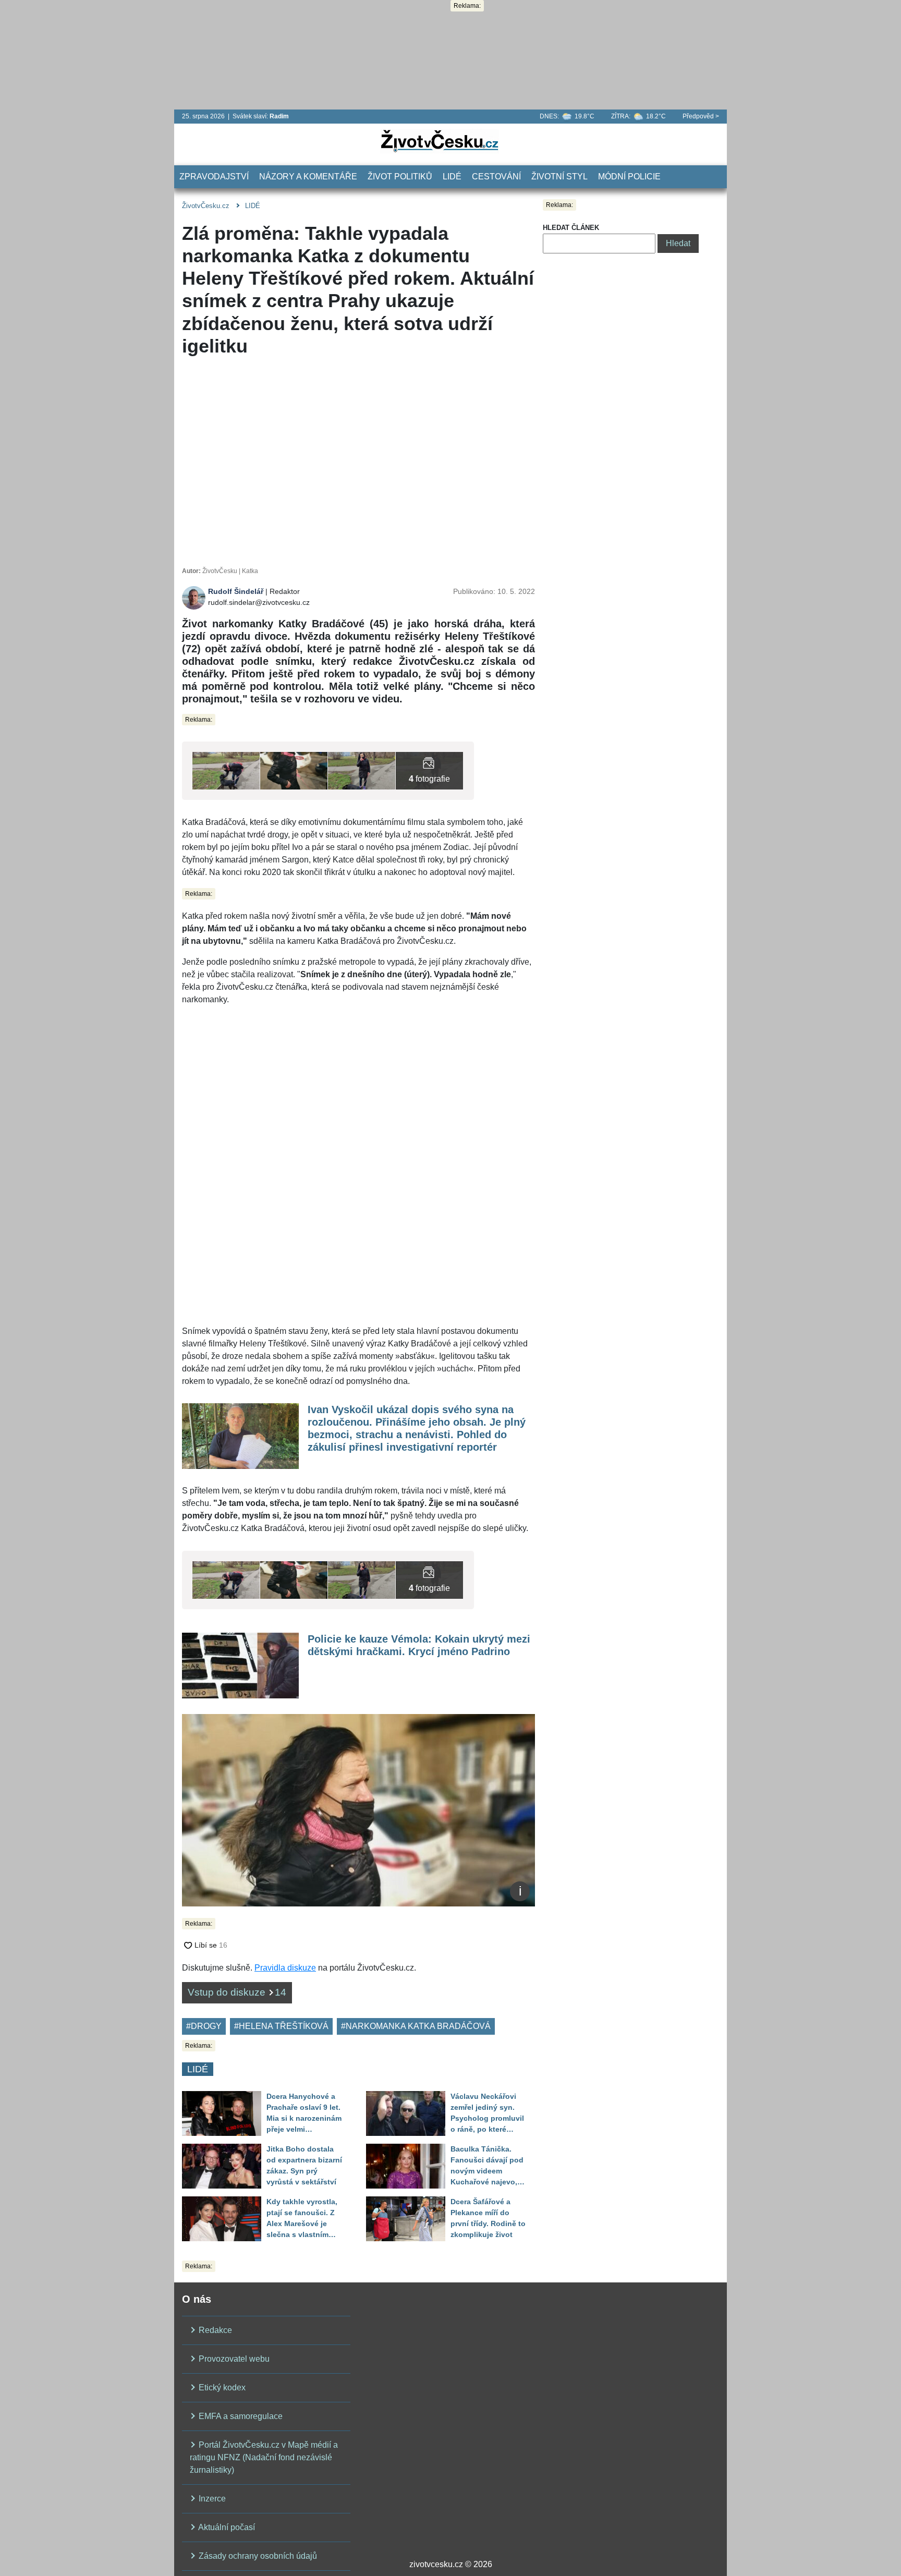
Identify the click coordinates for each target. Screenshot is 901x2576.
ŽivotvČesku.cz (206, 206)
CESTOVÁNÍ (496, 177)
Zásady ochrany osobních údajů (257, 2556)
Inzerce (211, 2499)
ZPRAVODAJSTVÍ (214, 177)
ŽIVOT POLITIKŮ (400, 177)
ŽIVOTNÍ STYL (559, 177)
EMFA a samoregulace (240, 2416)
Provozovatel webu (233, 2359)
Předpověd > (701, 116)
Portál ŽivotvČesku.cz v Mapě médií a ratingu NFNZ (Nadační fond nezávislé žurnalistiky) (264, 2457)
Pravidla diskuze (285, 1968)
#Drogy (204, 2026)
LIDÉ (452, 177)
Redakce (214, 2330)
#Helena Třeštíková (281, 2026)
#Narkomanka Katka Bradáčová (416, 2026)
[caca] (294, 770)
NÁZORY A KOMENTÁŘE (308, 177)
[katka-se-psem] (226, 770)
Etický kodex (221, 2387)
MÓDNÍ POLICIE (629, 177)
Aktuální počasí (226, 2527)
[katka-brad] (429, 770)
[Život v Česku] (440, 141)
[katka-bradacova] (362, 770)
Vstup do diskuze (237, 1992)
